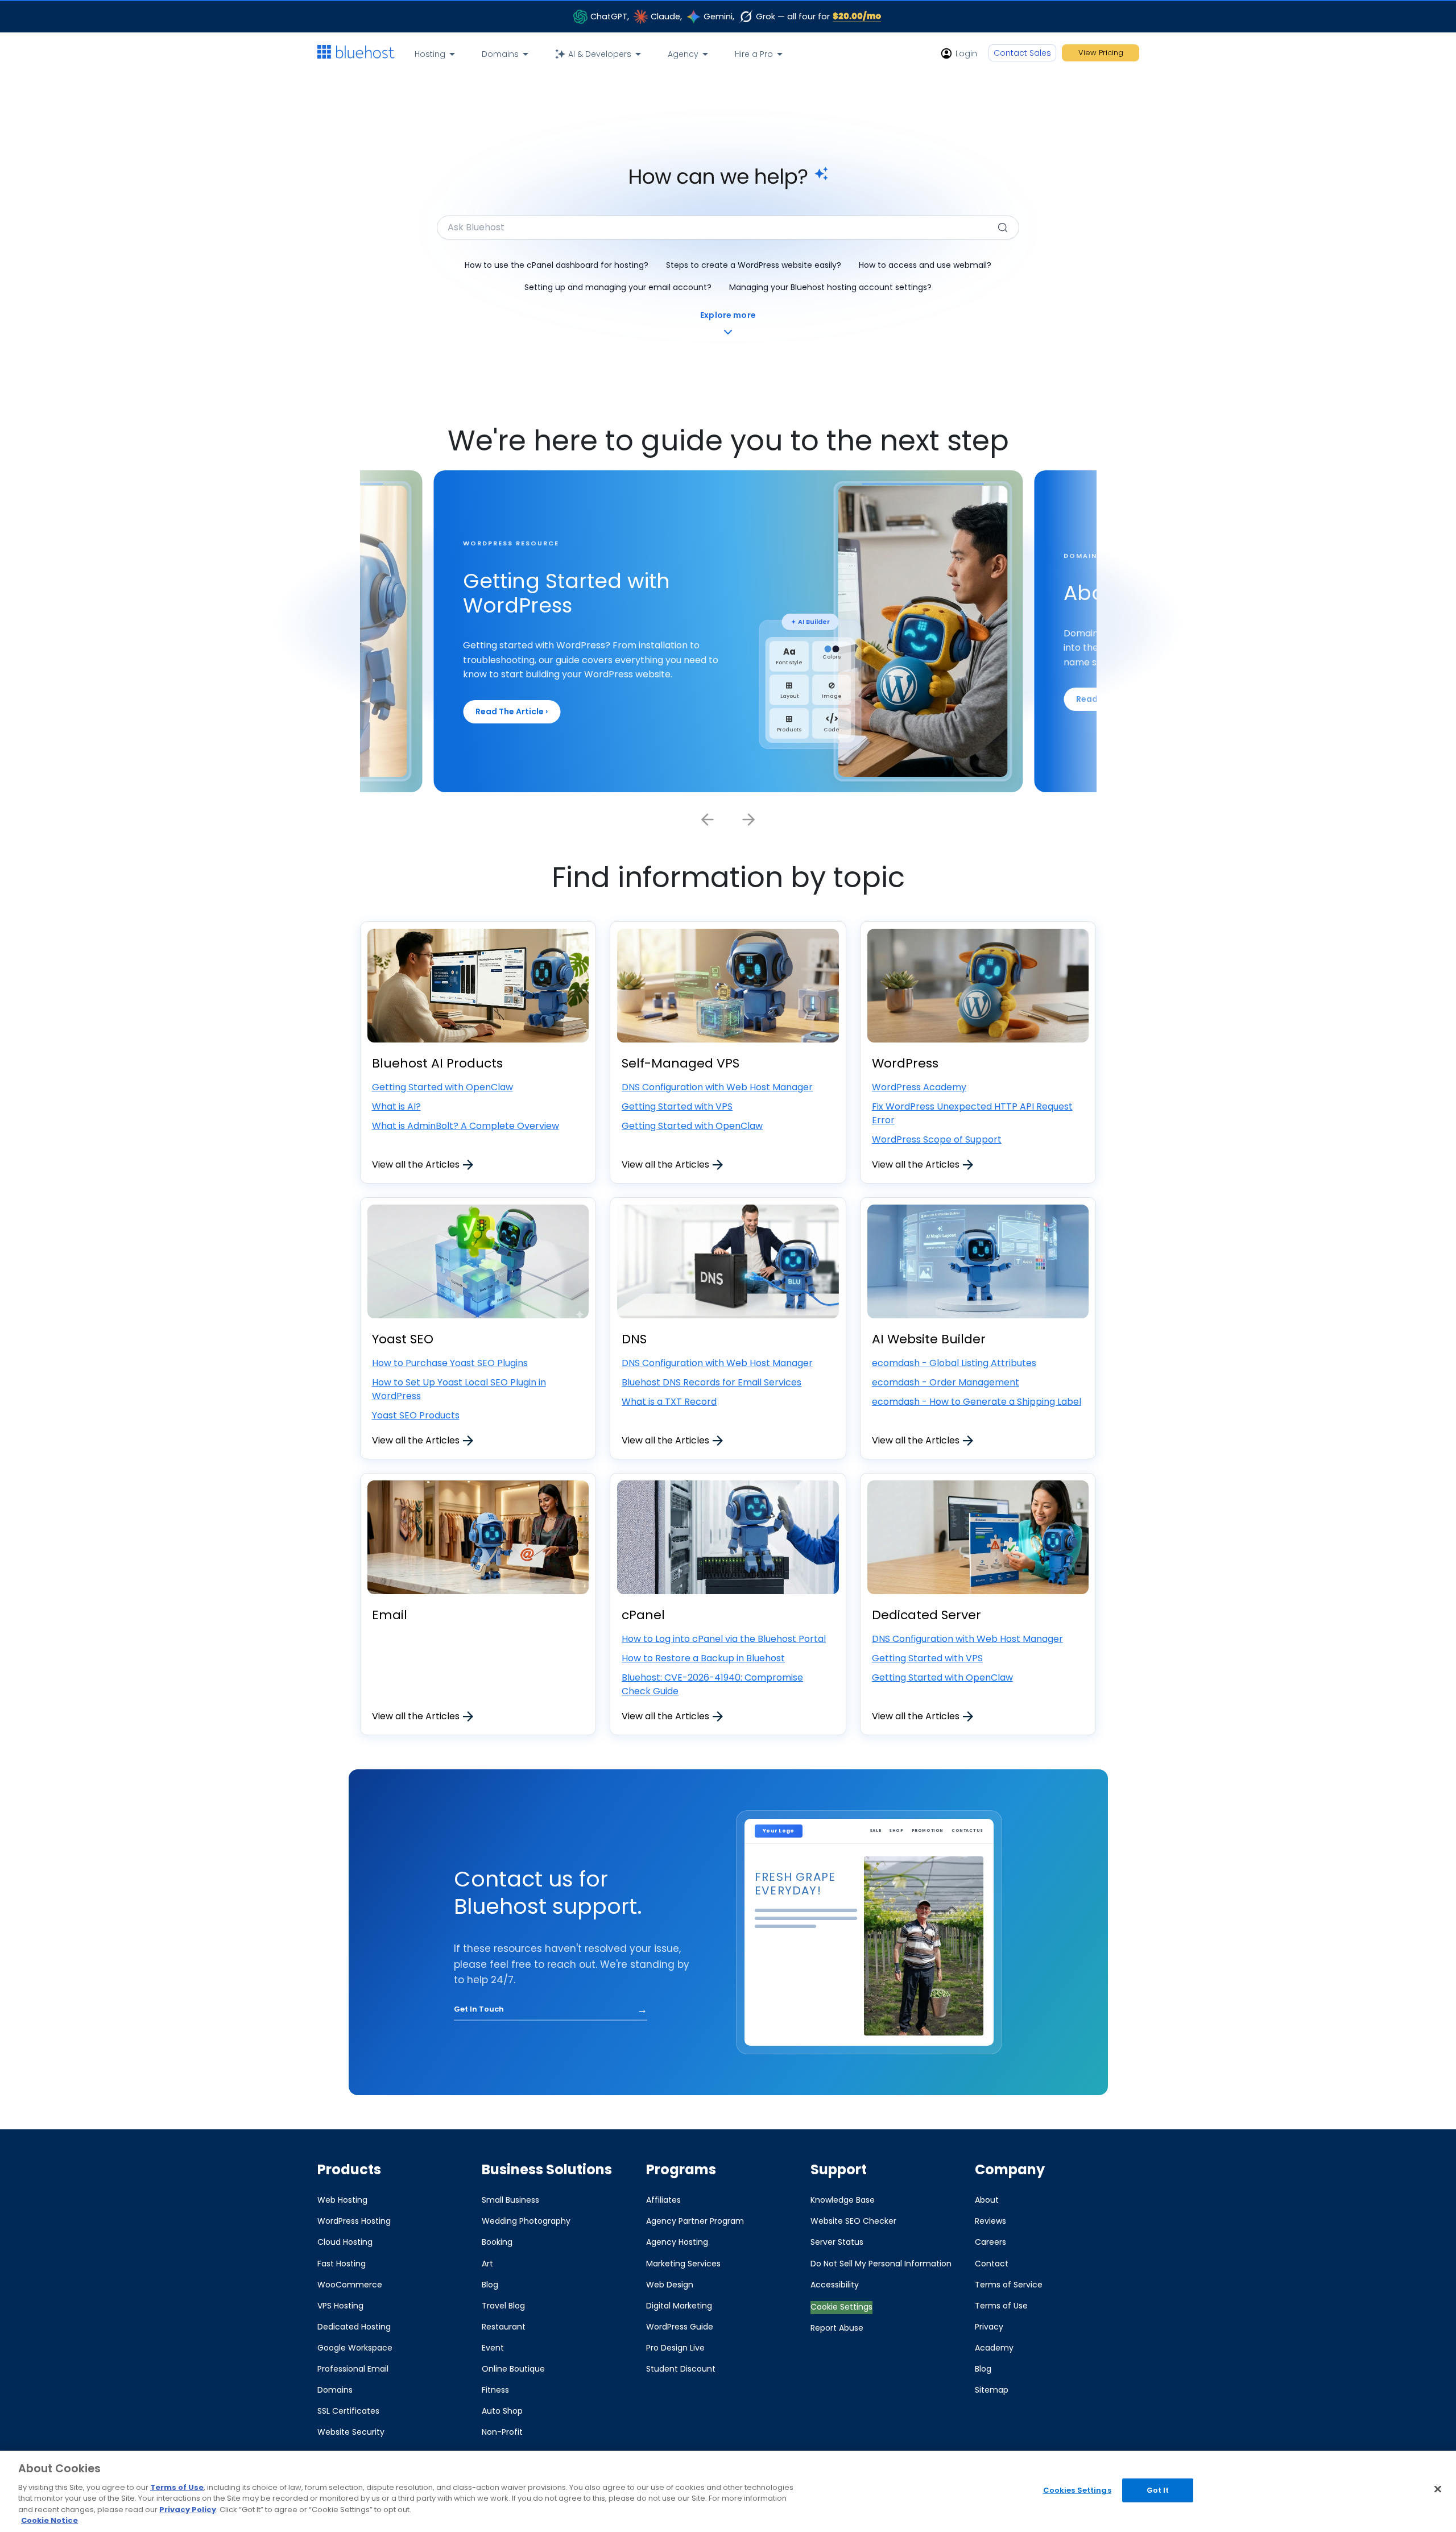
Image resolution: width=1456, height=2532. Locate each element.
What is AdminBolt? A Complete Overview (466, 1126)
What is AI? (396, 1106)
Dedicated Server (926, 1615)
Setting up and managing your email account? (618, 287)
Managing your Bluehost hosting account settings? (830, 287)
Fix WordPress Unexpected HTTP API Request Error (972, 1113)
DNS (634, 1339)
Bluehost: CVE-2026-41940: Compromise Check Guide (712, 1684)
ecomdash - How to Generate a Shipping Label (977, 1402)
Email (390, 1615)
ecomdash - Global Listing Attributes (954, 1363)
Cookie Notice (49, 2520)
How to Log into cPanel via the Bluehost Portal (724, 1639)
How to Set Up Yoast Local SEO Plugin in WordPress (459, 1389)
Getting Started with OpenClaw (442, 1087)
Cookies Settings (1077, 2490)
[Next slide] (748, 820)
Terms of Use (177, 2487)
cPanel (643, 1615)
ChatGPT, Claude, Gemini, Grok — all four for (736, 16)
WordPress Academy (919, 1087)
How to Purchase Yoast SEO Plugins (450, 1363)
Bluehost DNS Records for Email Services (712, 1382)
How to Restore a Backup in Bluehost (703, 1658)
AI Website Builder (929, 1339)
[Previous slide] (708, 820)
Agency (683, 54)
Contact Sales (1022, 53)
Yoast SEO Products (416, 1415)
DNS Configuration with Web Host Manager (717, 1087)
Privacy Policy (188, 2510)
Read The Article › (512, 711)
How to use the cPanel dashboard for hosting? (557, 265)
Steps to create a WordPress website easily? (754, 265)
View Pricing (1101, 53)
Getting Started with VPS (677, 1106)
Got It (1158, 2490)
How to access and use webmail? (925, 265)
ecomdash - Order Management (946, 1382)
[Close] (1438, 2489)
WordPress (905, 1063)
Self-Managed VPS (681, 1063)
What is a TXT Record (669, 1402)
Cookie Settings (841, 2307)
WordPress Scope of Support (937, 1139)
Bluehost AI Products (437, 1063)
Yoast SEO (403, 1339)
